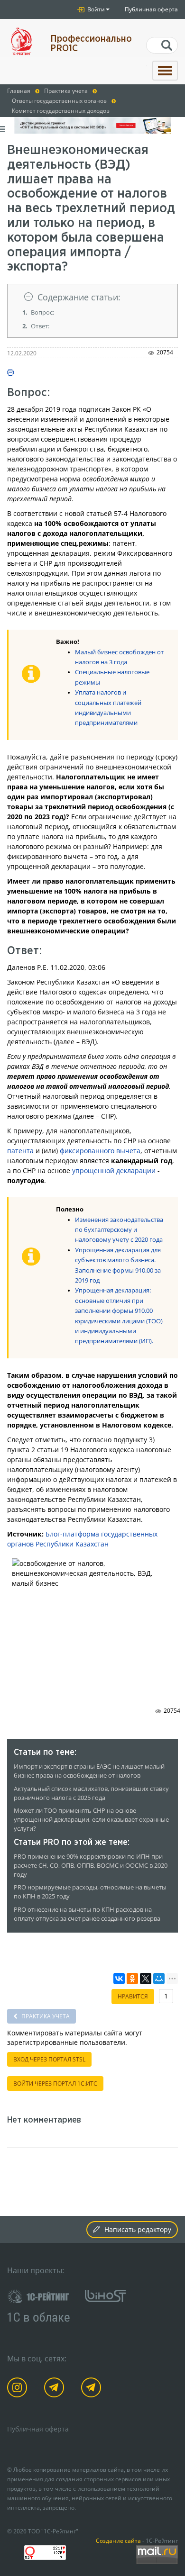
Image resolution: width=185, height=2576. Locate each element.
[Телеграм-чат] (93, 2389)
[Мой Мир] (159, 1979)
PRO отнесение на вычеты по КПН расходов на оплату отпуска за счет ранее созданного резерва (87, 1914)
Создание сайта (118, 2540)
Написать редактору (138, 2229)
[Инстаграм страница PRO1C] (19, 2389)
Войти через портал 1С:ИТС (55, 2083)
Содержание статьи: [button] (79, 297)
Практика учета (45, 2016)
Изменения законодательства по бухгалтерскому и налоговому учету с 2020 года (119, 1230)
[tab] (92, 297)
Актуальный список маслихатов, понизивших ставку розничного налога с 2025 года (91, 1793)
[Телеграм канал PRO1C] (56, 2389)
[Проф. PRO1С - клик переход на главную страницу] (22, 41)
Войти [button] (95, 9)
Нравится (133, 1996)
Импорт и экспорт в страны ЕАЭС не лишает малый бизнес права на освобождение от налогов (89, 1771)
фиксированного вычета (100, 1151)
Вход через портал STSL (49, 2059)
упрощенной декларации (114, 1170)
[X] (146, 1979)
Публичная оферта (151, 9)
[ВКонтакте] (119, 1979)
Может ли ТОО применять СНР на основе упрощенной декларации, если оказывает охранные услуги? (91, 1820)
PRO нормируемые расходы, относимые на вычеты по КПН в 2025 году (90, 1892)
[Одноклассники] (132, 1979)
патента (20, 1151)
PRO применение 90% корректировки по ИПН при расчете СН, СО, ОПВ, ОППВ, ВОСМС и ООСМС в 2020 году (91, 1866)
